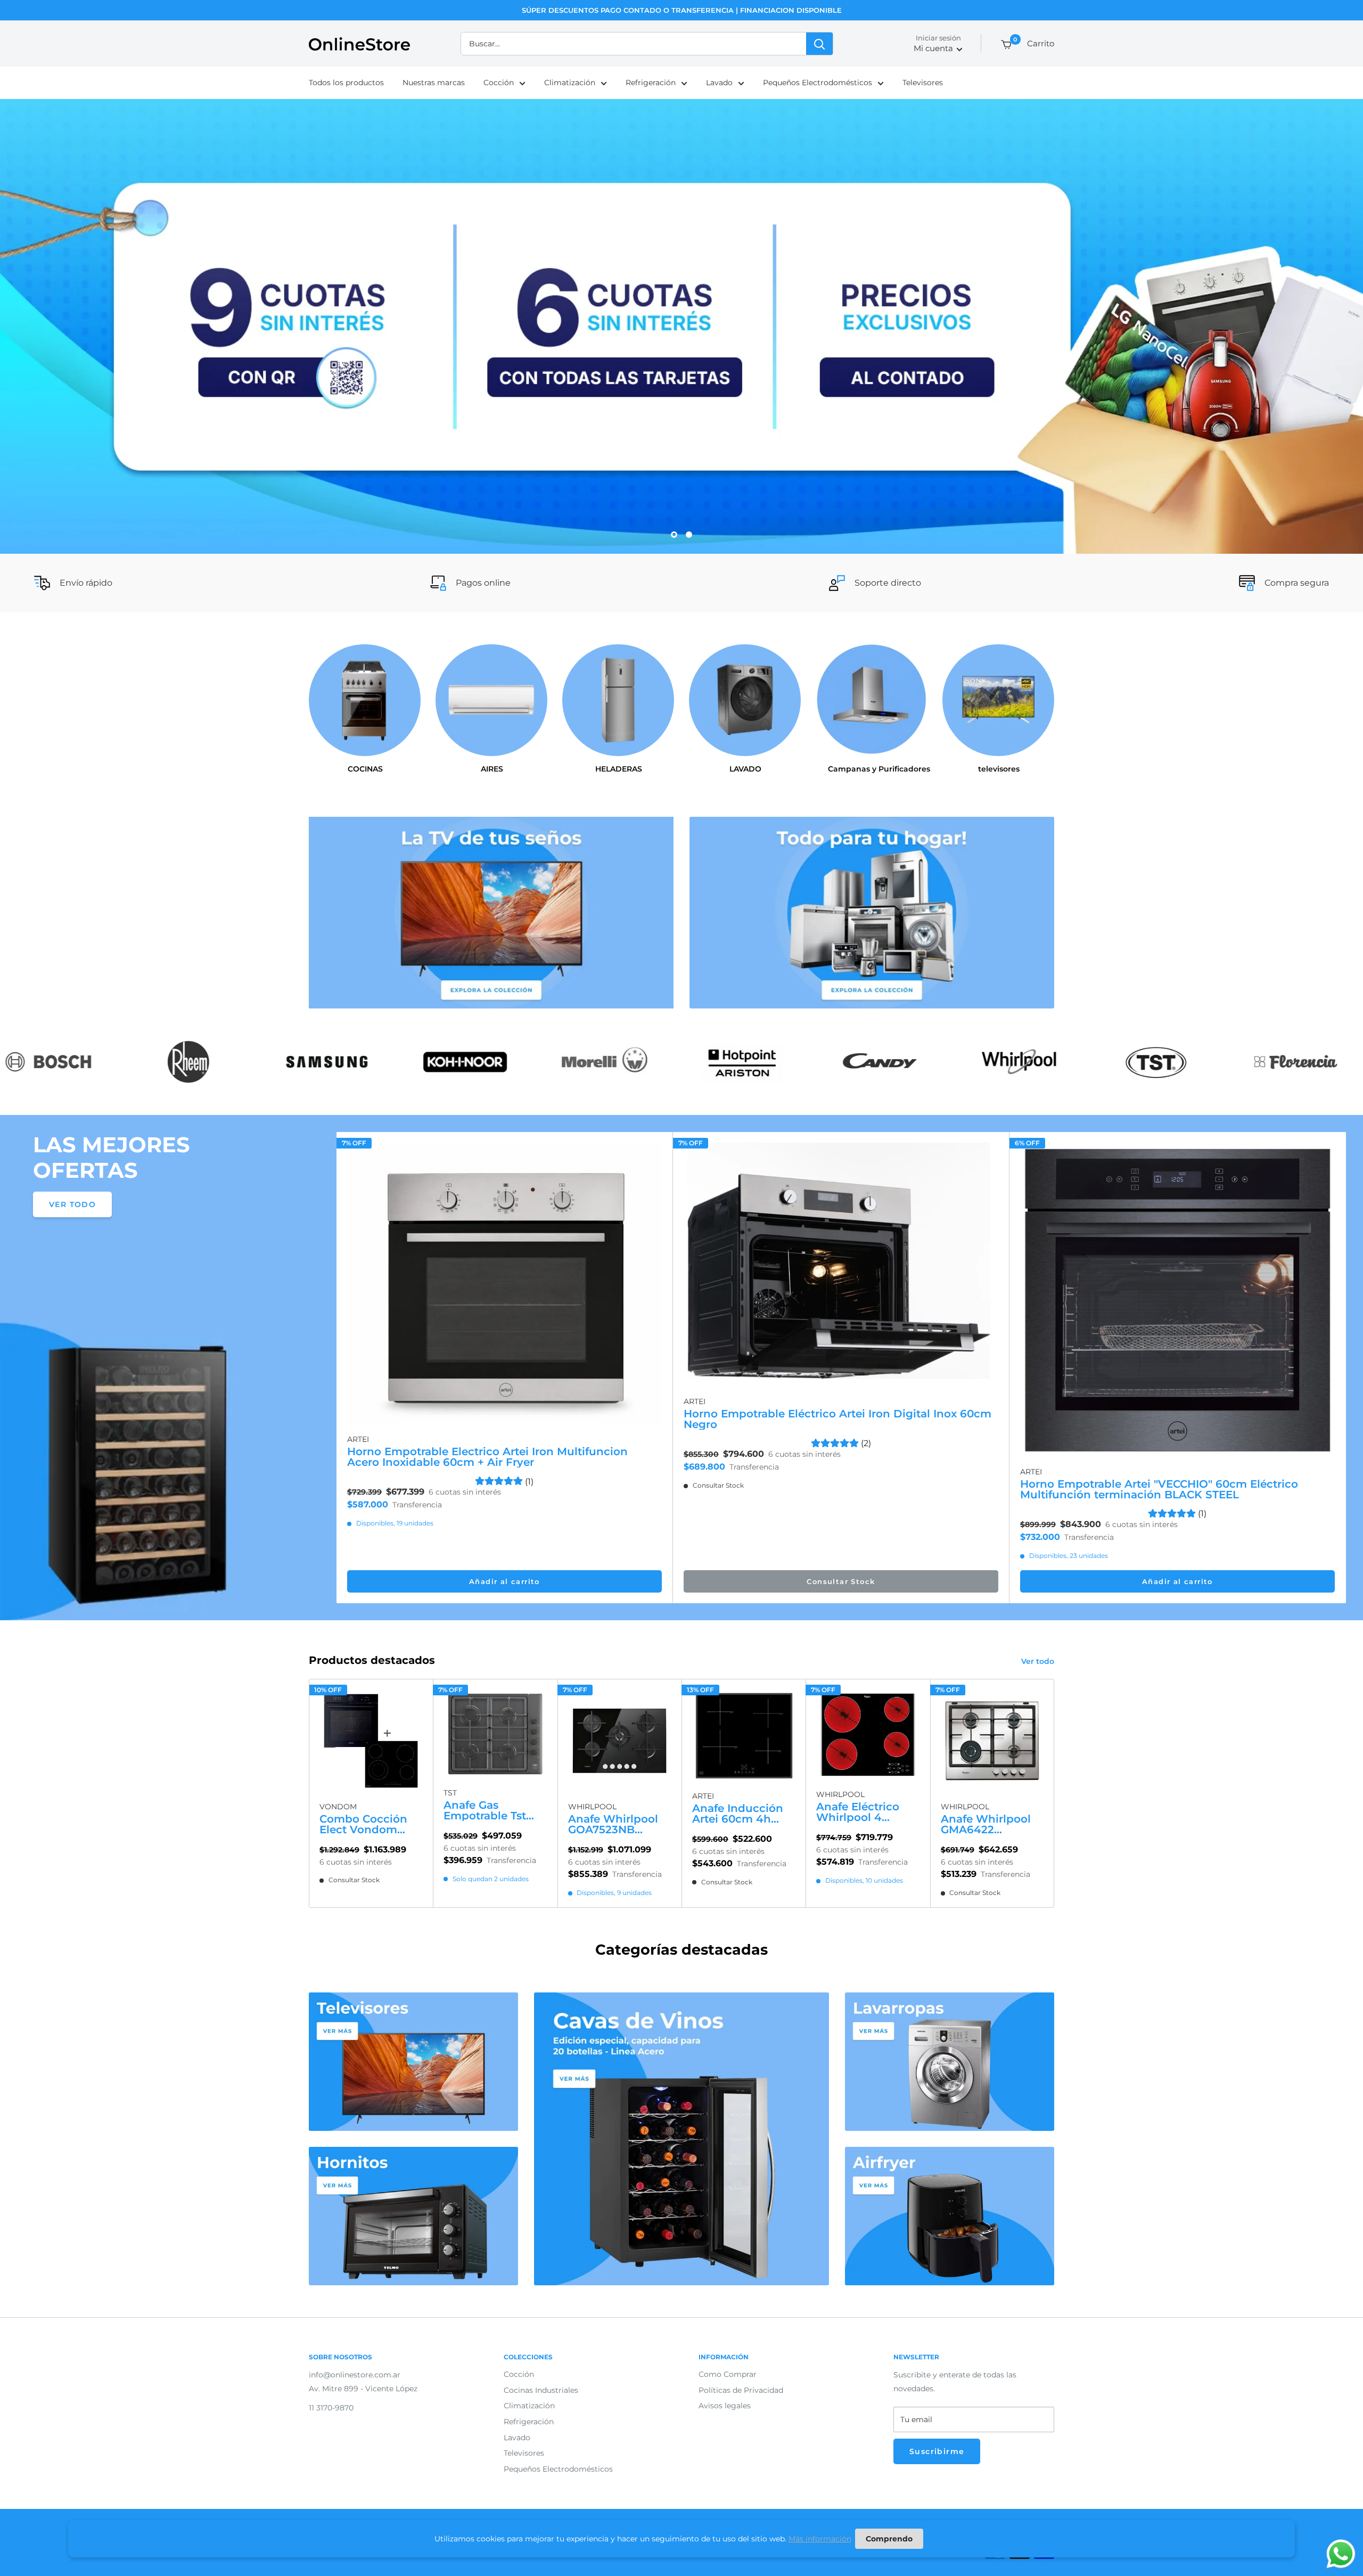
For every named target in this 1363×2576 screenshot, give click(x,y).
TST (450, 1793)
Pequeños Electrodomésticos (818, 83)
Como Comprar (728, 2374)
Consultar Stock (841, 1581)
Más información (820, 2539)
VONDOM (338, 1807)
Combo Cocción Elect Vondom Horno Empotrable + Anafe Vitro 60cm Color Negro (370, 1824)
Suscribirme (937, 2451)
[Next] (1346, 1368)
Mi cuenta (933, 49)
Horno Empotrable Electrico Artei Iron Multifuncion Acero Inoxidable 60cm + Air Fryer (487, 1457)
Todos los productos (346, 83)
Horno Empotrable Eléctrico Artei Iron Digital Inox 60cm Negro (837, 1419)
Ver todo (1039, 1661)
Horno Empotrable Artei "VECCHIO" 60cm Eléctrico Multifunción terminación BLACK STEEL (1159, 1489)
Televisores (923, 83)
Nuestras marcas (434, 83)
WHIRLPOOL (592, 1807)
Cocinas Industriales (541, 2390)
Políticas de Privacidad (741, 2390)
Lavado (719, 83)
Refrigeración (651, 83)
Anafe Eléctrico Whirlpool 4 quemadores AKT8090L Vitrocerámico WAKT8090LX (858, 1812)
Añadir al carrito (504, 1581)
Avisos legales (725, 2406)
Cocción (499, 83)
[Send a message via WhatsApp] (1341, 2554)
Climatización (570, 83)
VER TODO (72, 1204)
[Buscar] (819, 44)
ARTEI (358, 1439)
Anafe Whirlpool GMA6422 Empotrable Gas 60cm (986, 1825)
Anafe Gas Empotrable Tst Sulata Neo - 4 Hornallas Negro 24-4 (488, 1810)
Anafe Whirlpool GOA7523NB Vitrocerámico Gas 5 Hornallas (618, 1825)
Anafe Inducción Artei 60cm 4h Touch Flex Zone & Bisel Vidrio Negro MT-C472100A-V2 (743, 1814)
